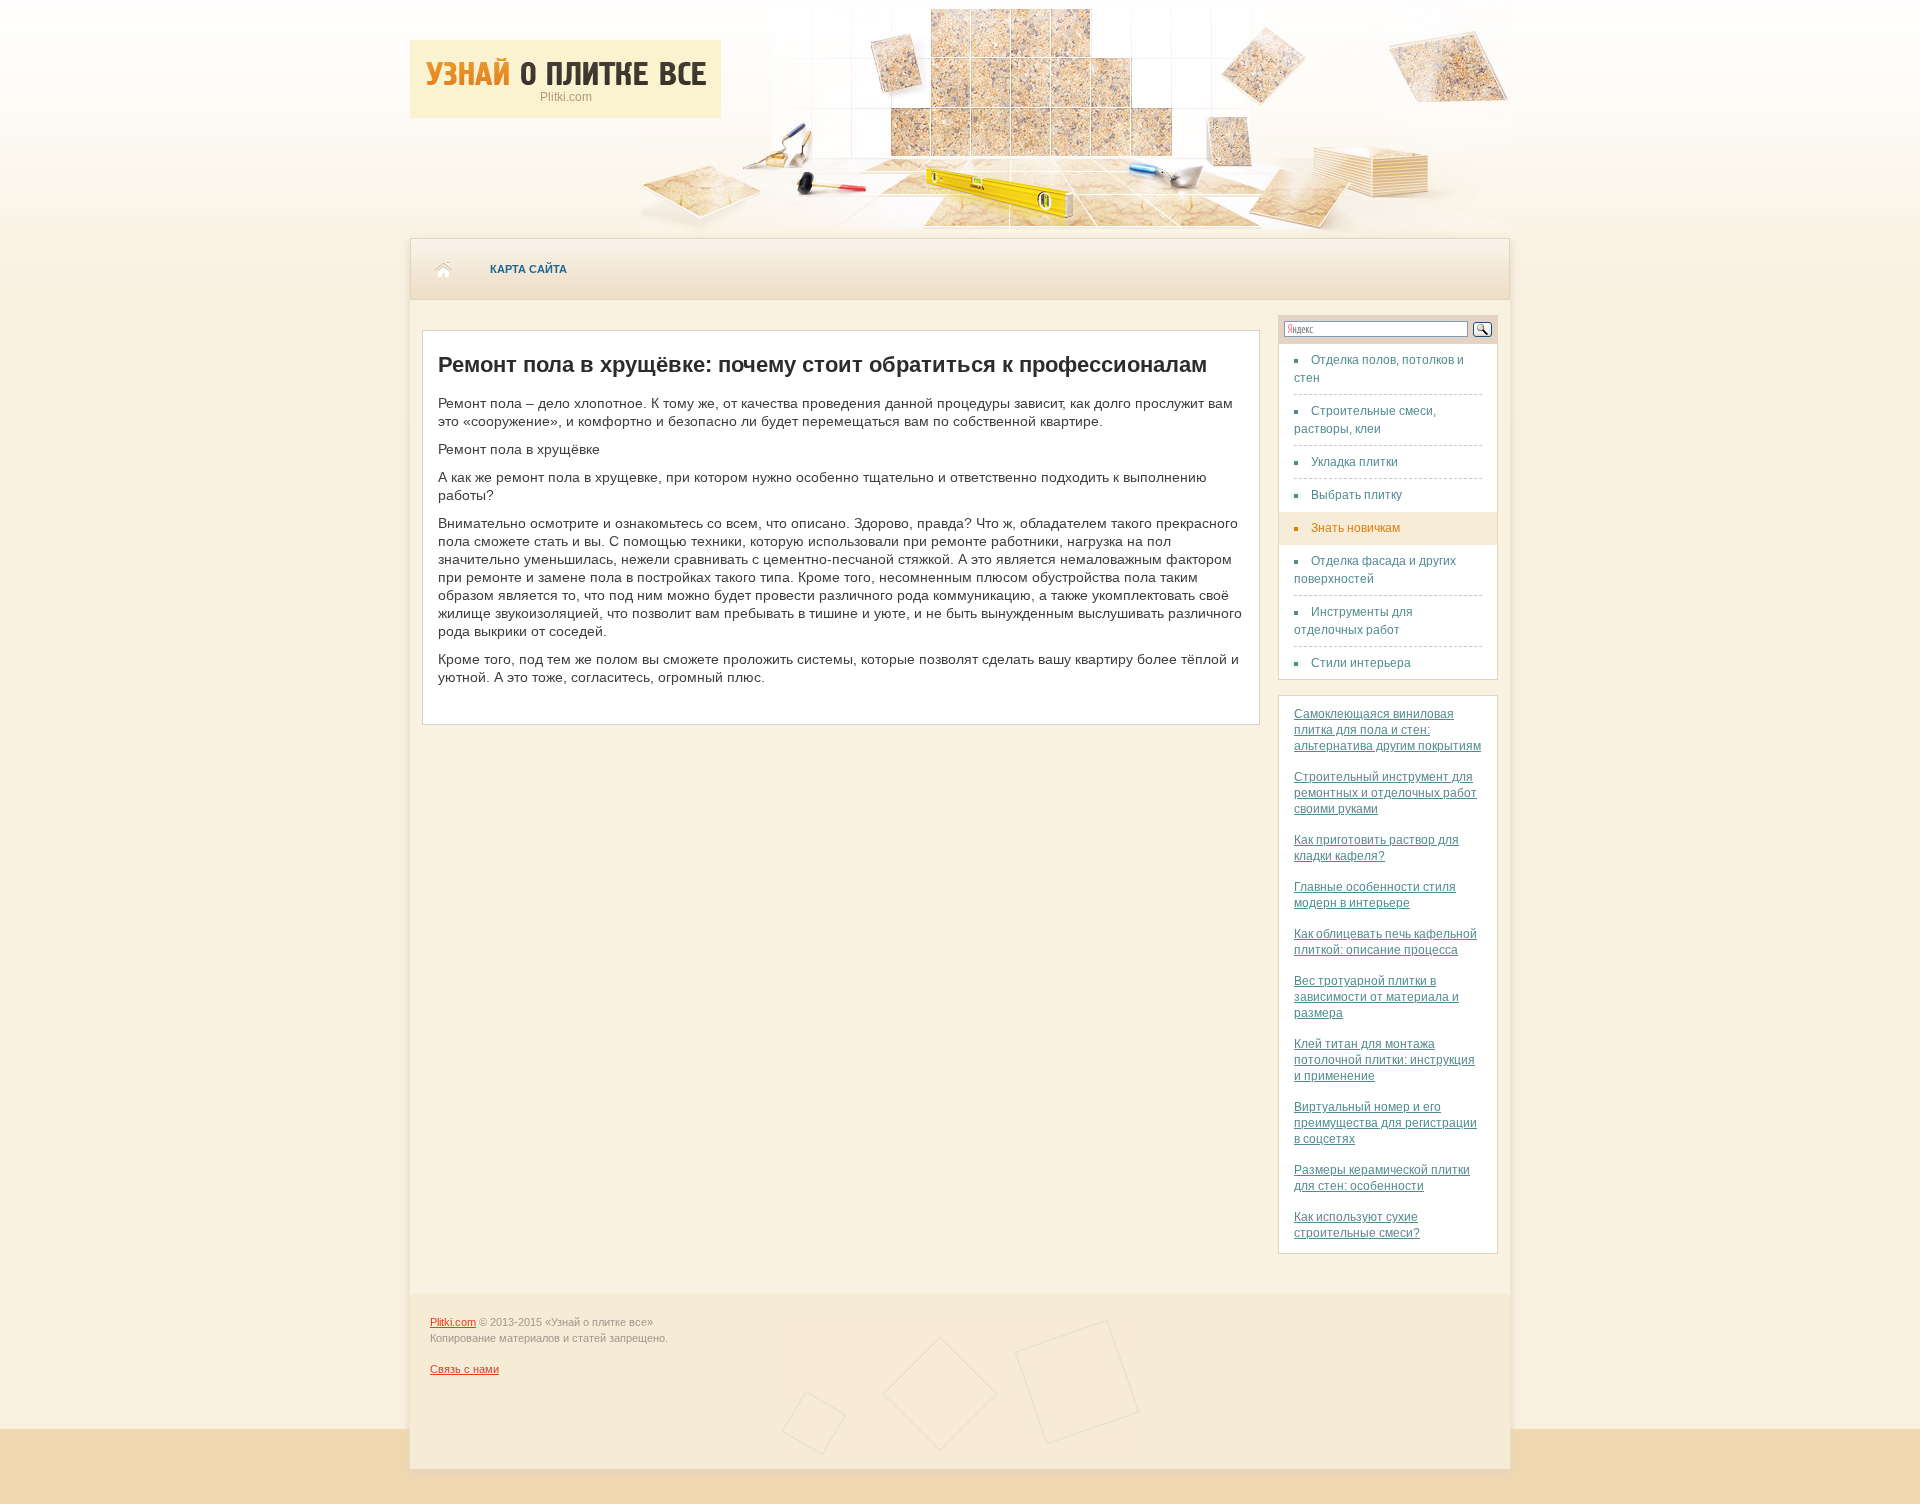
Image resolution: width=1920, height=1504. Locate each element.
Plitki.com (453, 1322)
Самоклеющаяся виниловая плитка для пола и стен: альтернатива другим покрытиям (1387, 730)
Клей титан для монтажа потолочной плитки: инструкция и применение (1384, 1060)
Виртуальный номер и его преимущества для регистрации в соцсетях (1385, 1123)
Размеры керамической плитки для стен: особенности (1382, 1178)
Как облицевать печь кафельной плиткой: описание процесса (1385, 942)
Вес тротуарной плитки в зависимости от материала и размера (1376, 997)
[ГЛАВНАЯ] (443, 269)
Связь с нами (464, 1369)
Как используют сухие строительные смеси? (1357, 1225)
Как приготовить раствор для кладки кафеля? (1376, 848)
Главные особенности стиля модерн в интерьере (1375, 895)
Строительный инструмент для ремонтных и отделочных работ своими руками (1385, 793)
